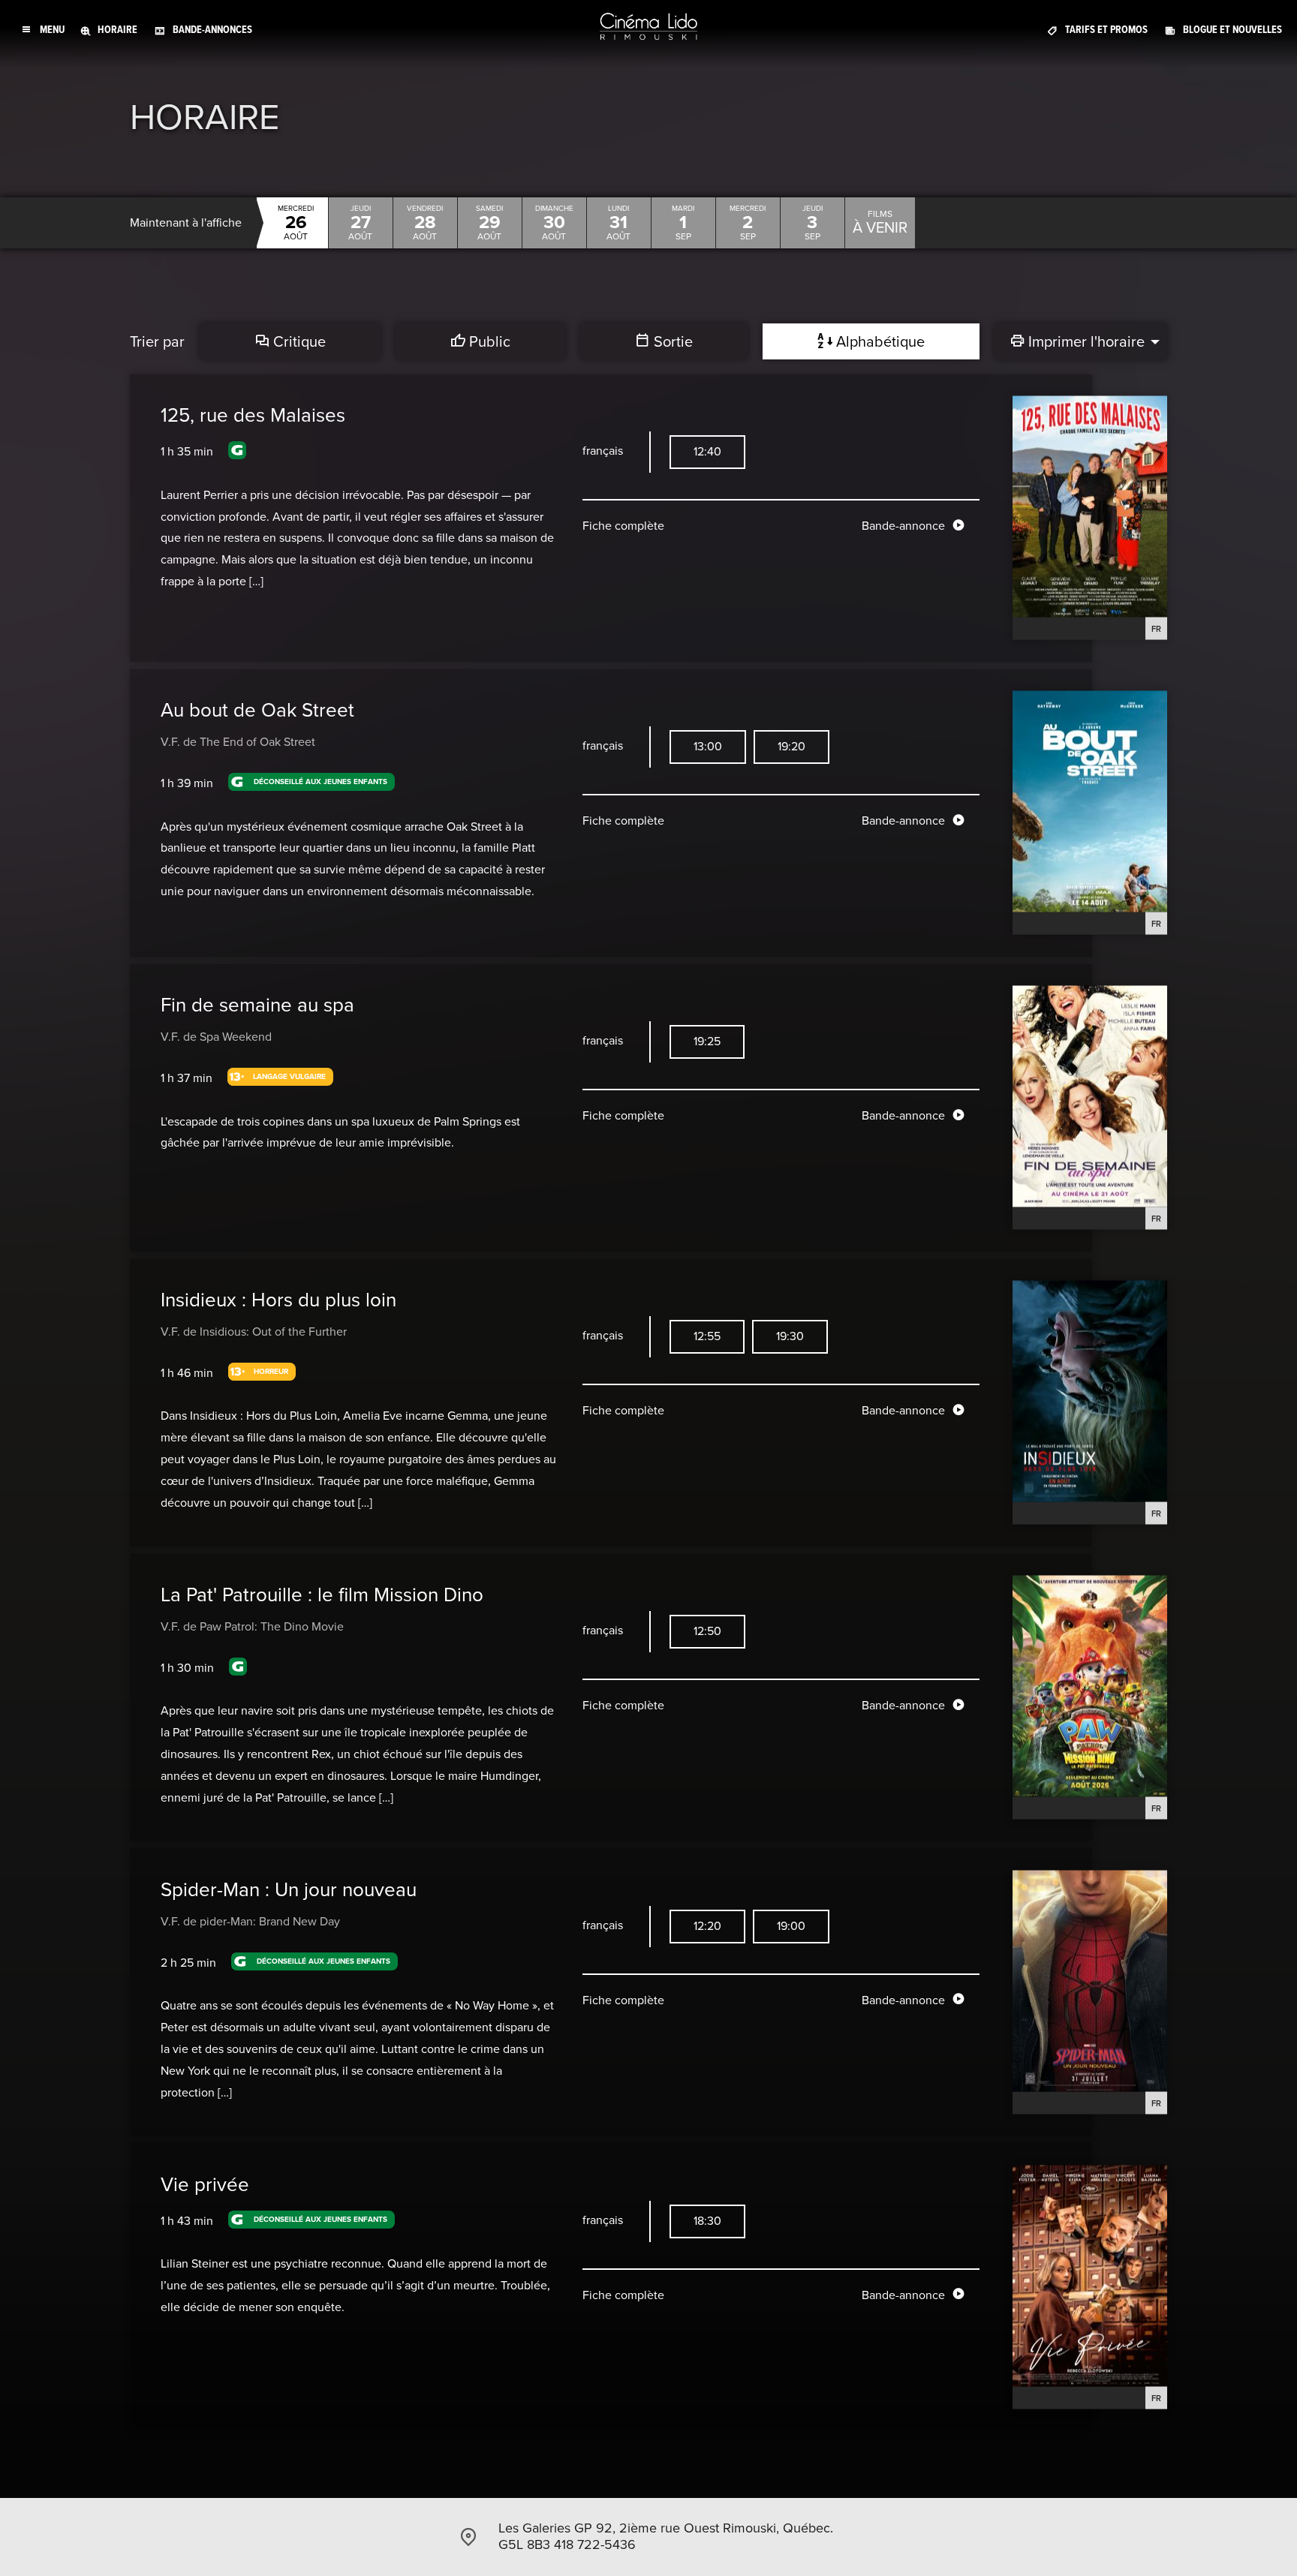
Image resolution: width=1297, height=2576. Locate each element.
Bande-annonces (212, 30)
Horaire (117, 30)
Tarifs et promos (1106, 30)
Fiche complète (623, 526)
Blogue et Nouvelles (1232, 30)
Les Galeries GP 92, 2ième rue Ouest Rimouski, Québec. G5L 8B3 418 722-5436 (666, 2536)
